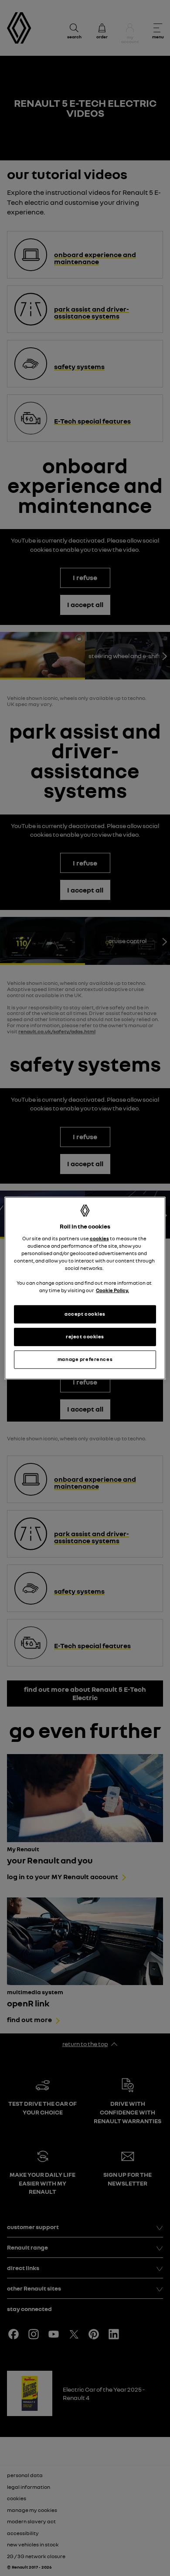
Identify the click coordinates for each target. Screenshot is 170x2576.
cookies (99, 1238)
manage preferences (85, 1359)
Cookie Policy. (112, 1290)
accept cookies (85, 1314)
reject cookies (85, 1337)
